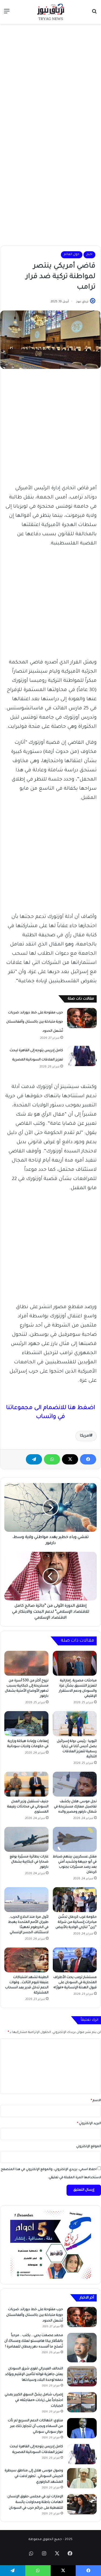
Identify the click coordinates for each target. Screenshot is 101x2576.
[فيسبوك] (88, 1459)
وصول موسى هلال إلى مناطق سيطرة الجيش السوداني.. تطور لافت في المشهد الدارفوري (34, 2476)
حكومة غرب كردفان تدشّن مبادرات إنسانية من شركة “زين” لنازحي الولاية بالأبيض (76, 1922)
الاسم (96, 2101)
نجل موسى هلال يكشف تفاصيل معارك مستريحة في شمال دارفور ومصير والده (75, 1807)
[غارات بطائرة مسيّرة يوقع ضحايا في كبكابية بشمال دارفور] (26, 1839)
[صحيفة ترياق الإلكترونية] (51, 12)
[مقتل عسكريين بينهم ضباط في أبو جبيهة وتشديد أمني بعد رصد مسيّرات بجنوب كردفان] (75, 1839)
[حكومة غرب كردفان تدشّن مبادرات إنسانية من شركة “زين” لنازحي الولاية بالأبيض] (75, 1900)
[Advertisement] (50, 80)
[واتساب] (52, 1459)
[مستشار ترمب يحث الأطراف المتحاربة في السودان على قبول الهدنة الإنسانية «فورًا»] (75, 1960)
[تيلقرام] (34, 1459)
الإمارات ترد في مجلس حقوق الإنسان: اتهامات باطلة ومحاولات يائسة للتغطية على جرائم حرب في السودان (35, 2502)
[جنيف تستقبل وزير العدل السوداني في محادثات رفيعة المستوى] (26, 1784)
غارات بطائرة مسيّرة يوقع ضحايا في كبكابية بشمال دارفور (29, 1862)
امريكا (85, 1436)
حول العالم (72, 255)
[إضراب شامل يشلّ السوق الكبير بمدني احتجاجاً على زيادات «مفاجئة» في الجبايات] (82, 2402)
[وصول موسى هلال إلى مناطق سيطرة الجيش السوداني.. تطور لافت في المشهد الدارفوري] (82, 2478)
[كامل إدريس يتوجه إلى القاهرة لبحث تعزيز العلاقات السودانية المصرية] (82, 1056)
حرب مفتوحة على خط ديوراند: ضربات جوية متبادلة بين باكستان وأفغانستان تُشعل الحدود (35, 1022)
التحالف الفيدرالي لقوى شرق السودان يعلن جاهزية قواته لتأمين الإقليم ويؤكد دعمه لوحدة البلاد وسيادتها (34, 2375)
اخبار (89, 255)
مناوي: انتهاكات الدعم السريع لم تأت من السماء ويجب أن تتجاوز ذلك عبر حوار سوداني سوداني (35, 2426)
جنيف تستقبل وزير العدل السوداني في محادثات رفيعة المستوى (28, 1807)
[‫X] (70, 1459)
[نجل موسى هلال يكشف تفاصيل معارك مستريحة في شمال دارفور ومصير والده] (75, 1784)
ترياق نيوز (82, 302)
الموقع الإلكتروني (89, 2147)
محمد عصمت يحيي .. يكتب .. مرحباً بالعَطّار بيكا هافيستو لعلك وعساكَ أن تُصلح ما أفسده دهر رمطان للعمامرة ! (34, 2341)
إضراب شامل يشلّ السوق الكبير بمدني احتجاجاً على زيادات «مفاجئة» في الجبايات (34, 2400)
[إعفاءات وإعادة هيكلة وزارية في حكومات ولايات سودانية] (26, 1724)
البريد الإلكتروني (89, 2124)
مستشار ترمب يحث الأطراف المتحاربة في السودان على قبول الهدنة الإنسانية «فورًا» (75, 1983)
